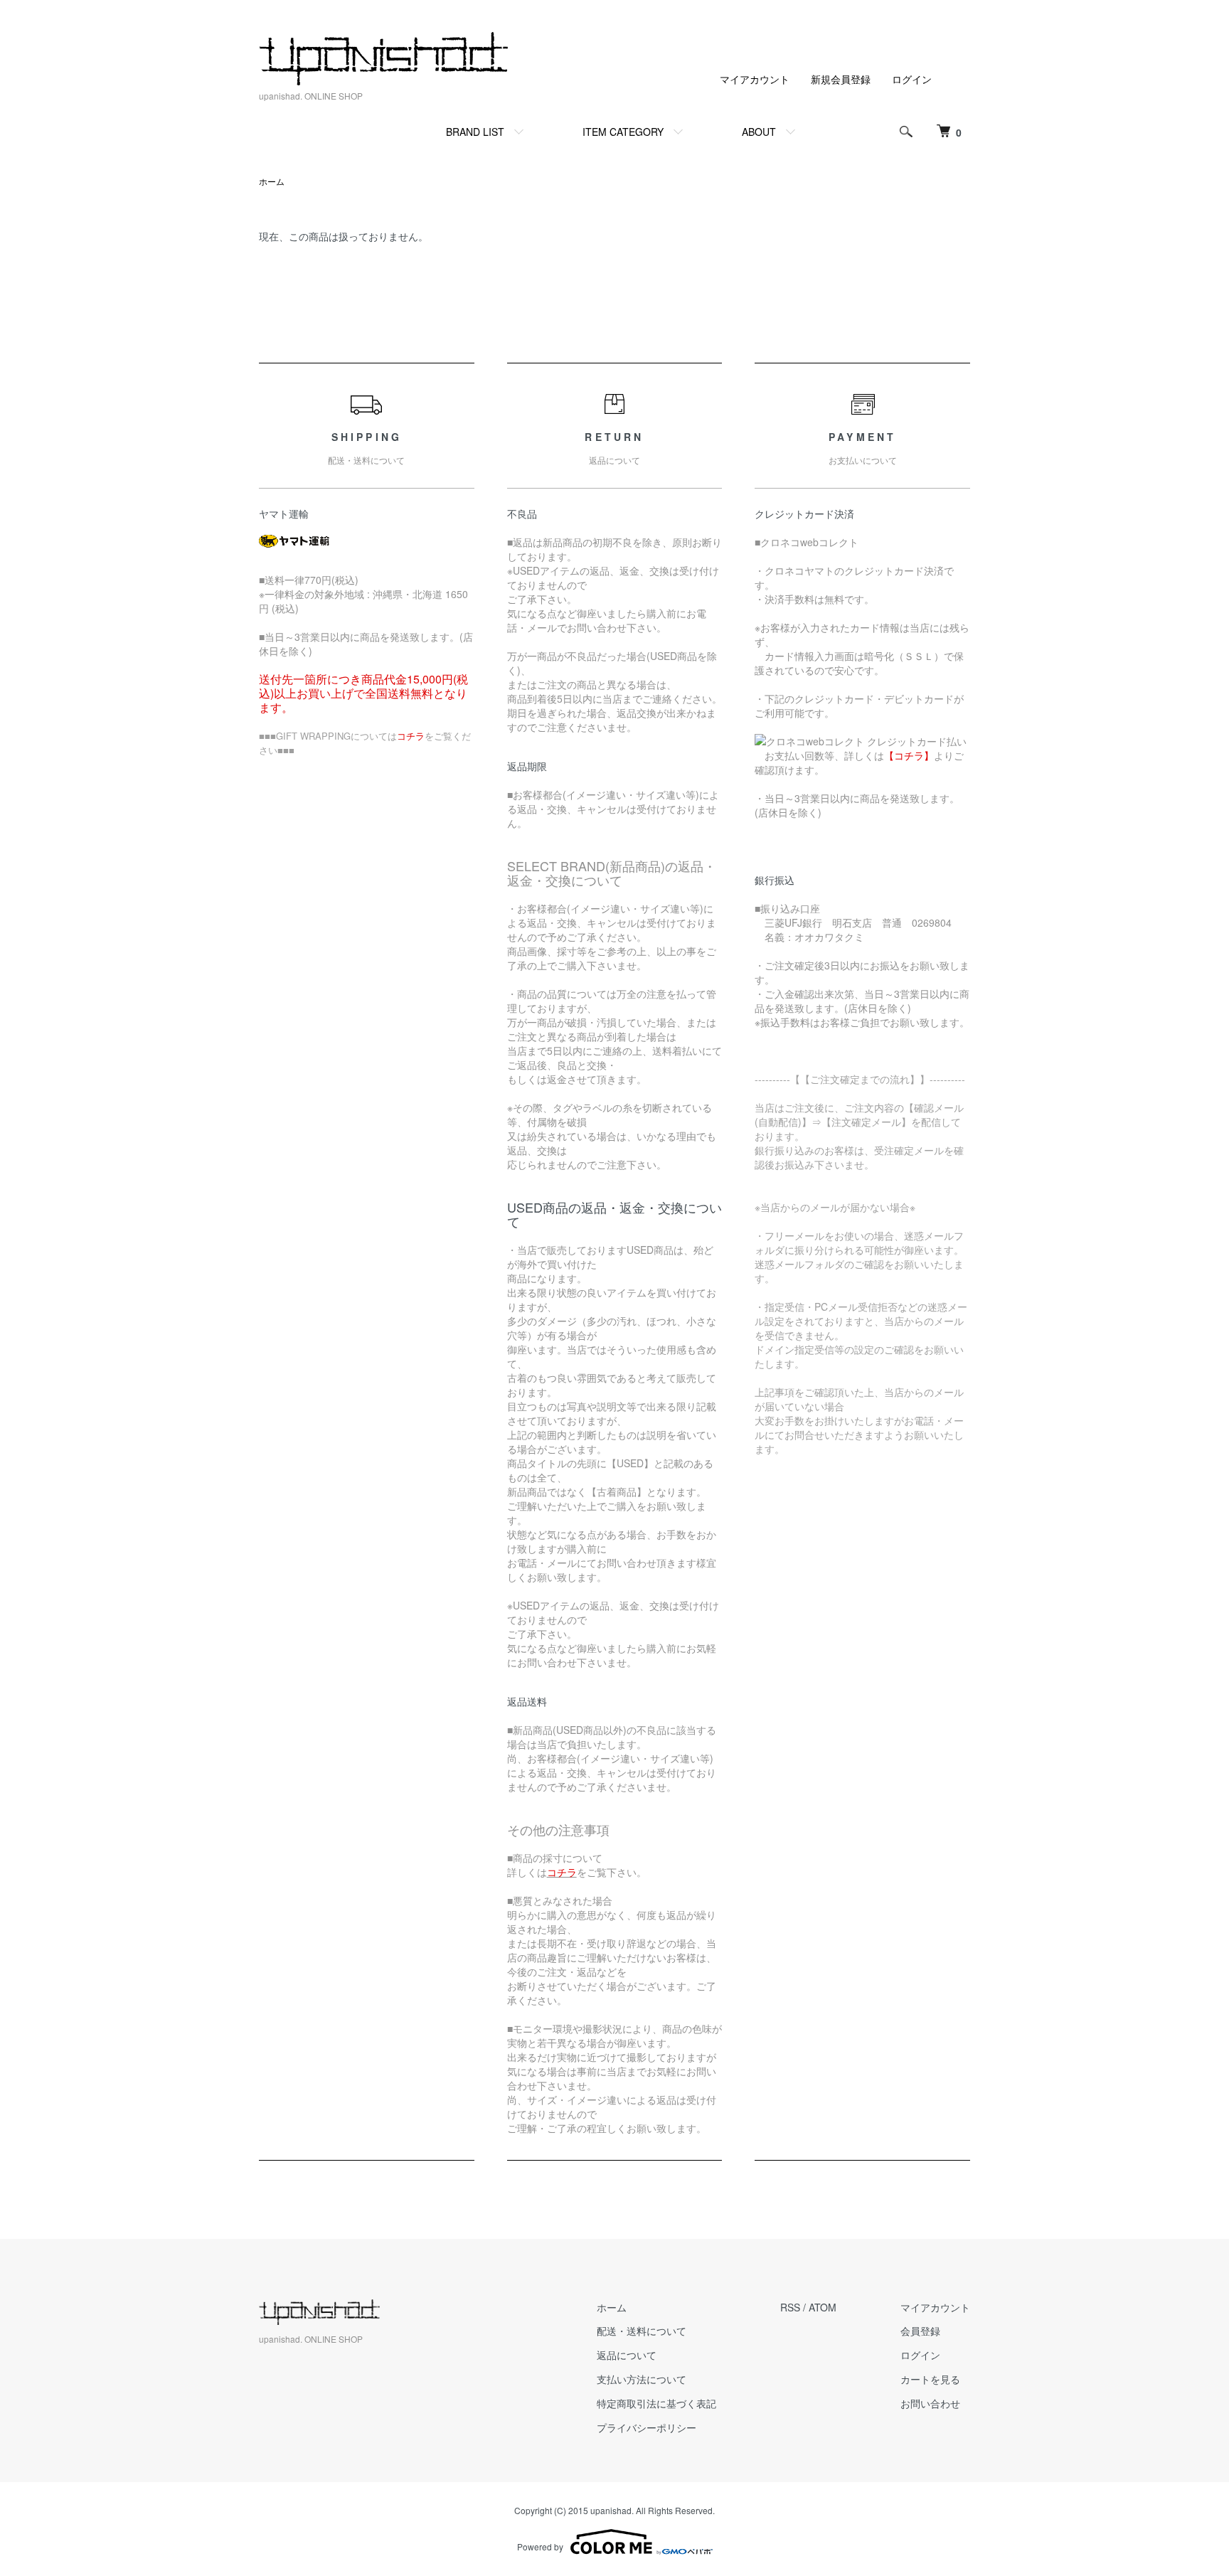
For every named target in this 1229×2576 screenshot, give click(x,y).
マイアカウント (755, 79)
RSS (790, 2307)
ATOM (823, 2307)
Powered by (540, 2546)
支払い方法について (642, 2379)
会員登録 (920, 2331)
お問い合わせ (930, 2403)
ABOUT (759, 132)
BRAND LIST (475, 132)
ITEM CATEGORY (623, 132)
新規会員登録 (841, 79)
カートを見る (930, 2379)
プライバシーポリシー (647, 2427)
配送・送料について (642, 2331)
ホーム (272, 181)
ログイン (912, 79)
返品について (627, 2355)
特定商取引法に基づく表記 (656, 2403)
